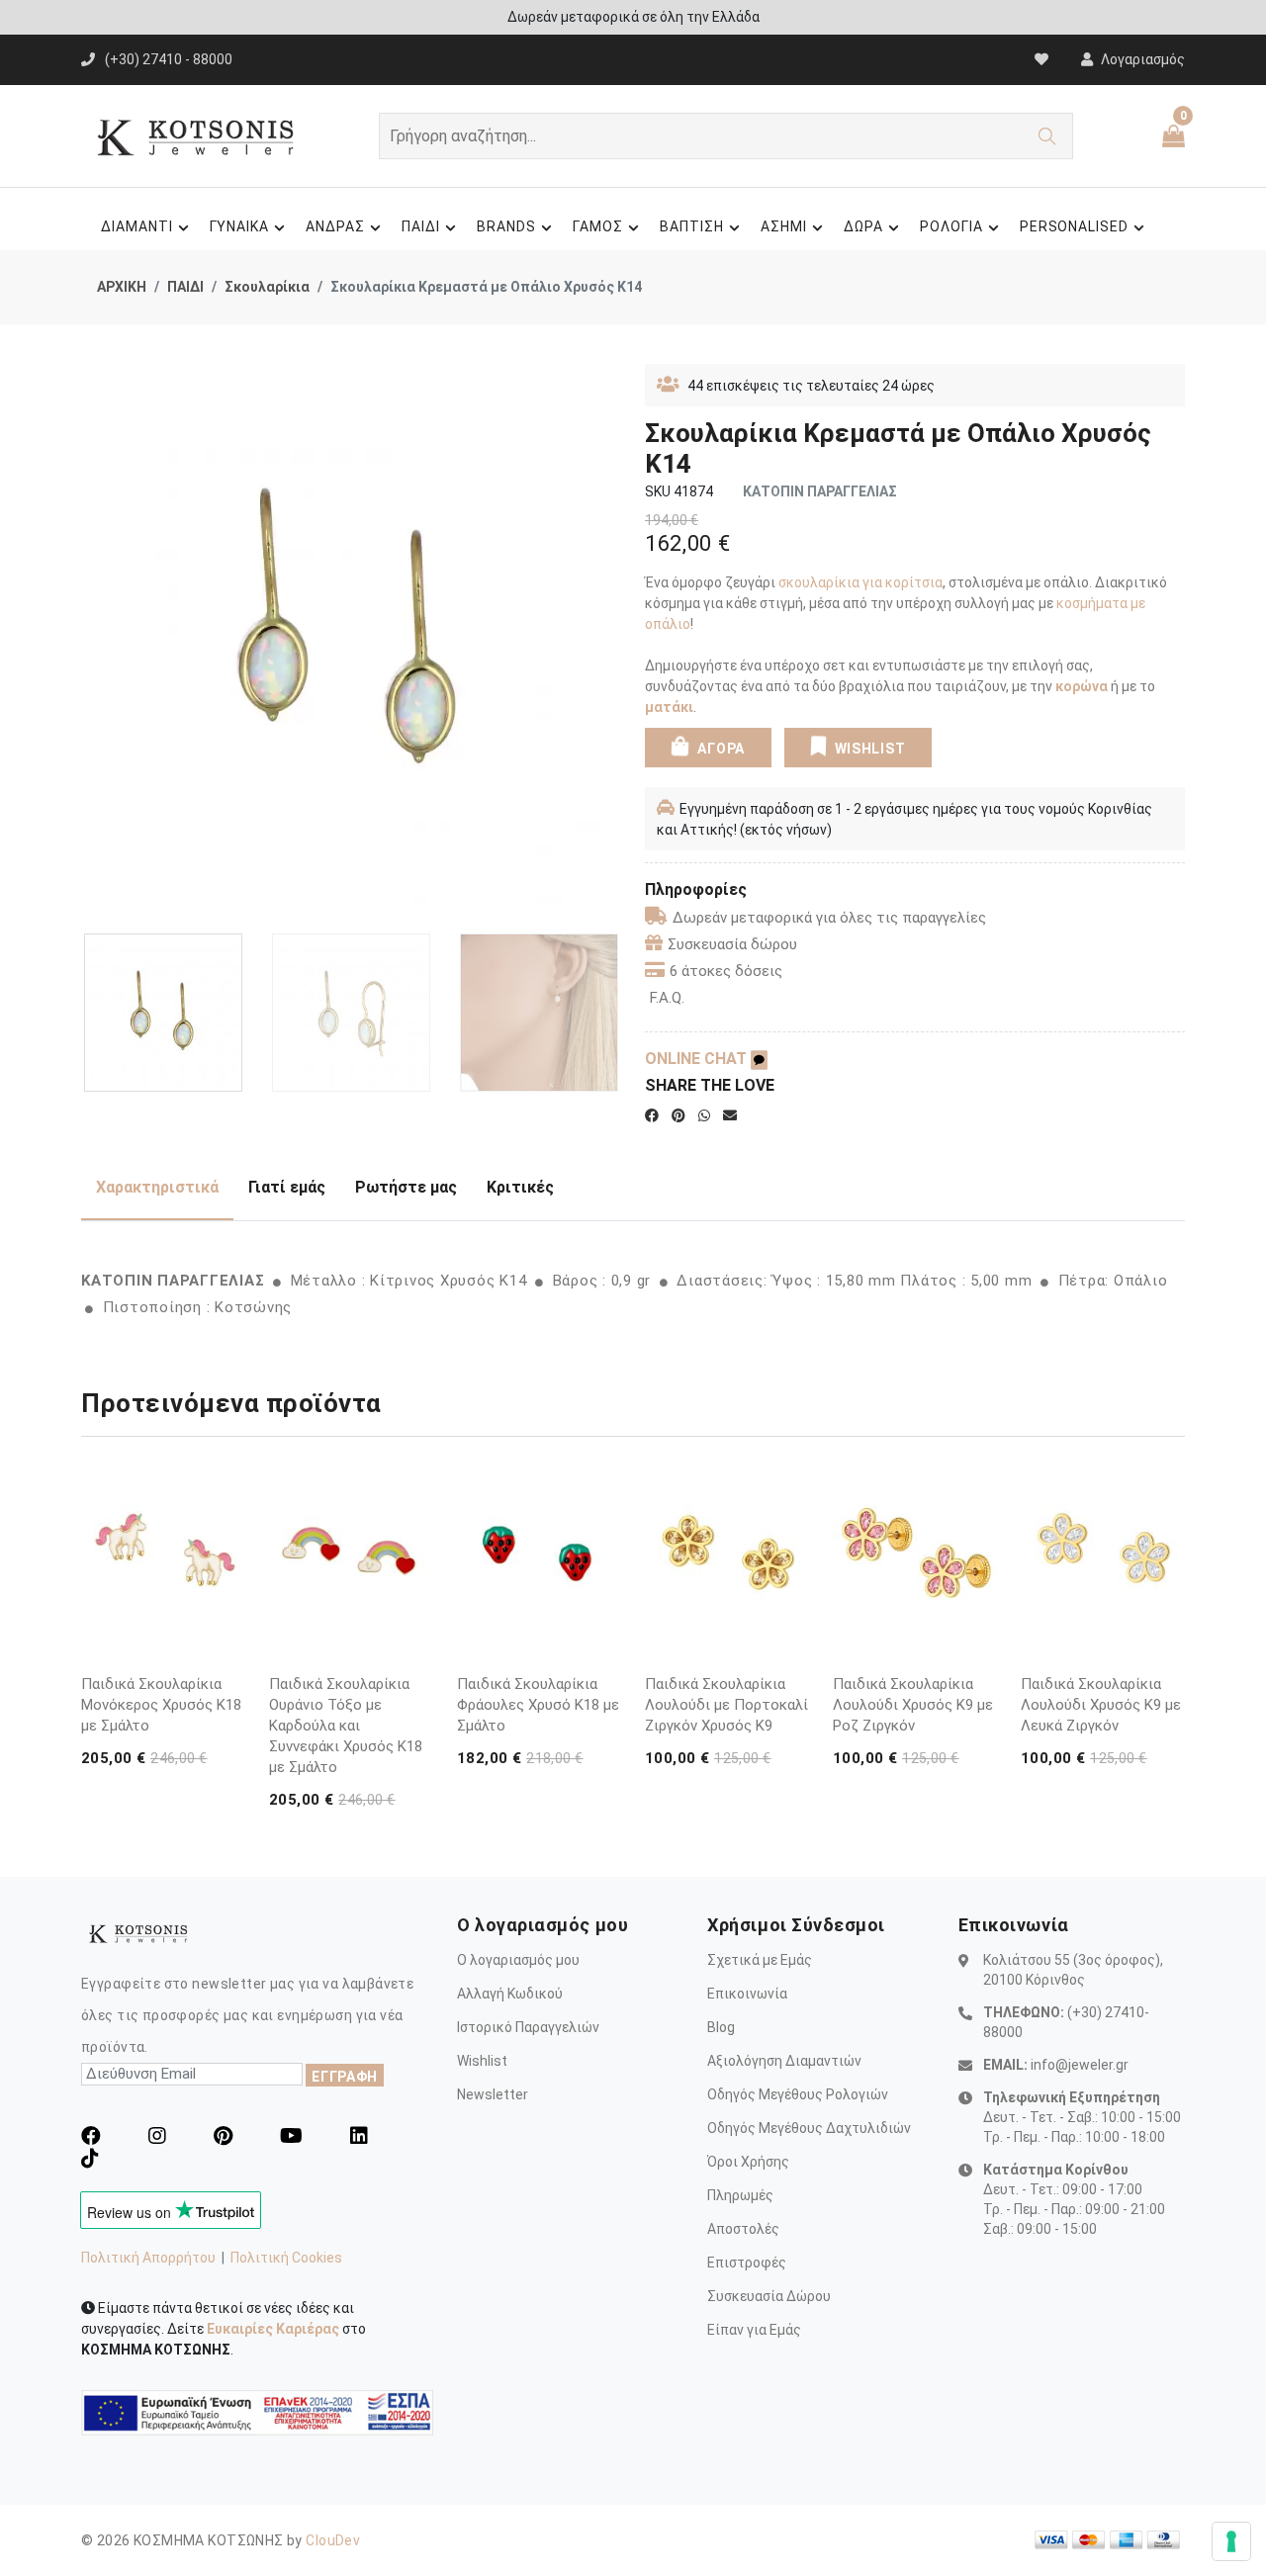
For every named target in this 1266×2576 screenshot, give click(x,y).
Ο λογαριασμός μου (518, 1960)
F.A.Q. (667, 998)
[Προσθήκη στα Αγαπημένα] (226, 1647)
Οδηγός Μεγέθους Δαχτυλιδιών (809, 2128)
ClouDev (333, 2540)
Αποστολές (743, 2229)
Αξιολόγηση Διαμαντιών (784, 2061)
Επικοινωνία (747, 1994)
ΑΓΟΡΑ (720, 749)
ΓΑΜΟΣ (598, 226)
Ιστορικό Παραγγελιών (528, 2027)
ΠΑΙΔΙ (421, 226)
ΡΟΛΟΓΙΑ (951, 226)
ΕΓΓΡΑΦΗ (345, 2077)
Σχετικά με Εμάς (760, 1960)
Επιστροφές (747, 2263)
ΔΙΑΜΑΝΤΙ (137, 226)
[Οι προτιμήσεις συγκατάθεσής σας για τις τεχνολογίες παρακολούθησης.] (1231, 2541)
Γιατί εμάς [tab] (287, 1187)
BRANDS (506, 226)
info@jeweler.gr (1080, 2065)
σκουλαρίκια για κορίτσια (860, 582)
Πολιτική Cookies (286, 2258)
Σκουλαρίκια (267, 287)
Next (610, 642)
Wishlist (482, 2061)
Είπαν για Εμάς (754, 2330)
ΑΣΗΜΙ (784, 226)
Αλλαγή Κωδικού (510, 1994)
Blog (721, 2027)
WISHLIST (870, 749)
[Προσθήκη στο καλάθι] (226, 1610)
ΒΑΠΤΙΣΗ (692, 226)
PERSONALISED (1075, 226)
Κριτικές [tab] (520, 1187)
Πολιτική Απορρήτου (148, 2258)
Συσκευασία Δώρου (769, 2296)
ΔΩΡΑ (863, 226)
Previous (92, 642)
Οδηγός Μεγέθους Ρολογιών (798, 2094)
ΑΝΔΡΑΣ (335, 226)
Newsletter (493, 2094)
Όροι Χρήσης (748, 2162)
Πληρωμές (740, 2195)
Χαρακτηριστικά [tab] (157, 1187)
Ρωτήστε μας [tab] (406, 1187)
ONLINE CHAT (698, 1059)
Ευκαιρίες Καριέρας (273, 2329)
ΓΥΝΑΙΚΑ (240, 226)
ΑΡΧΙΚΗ (122, 287)
